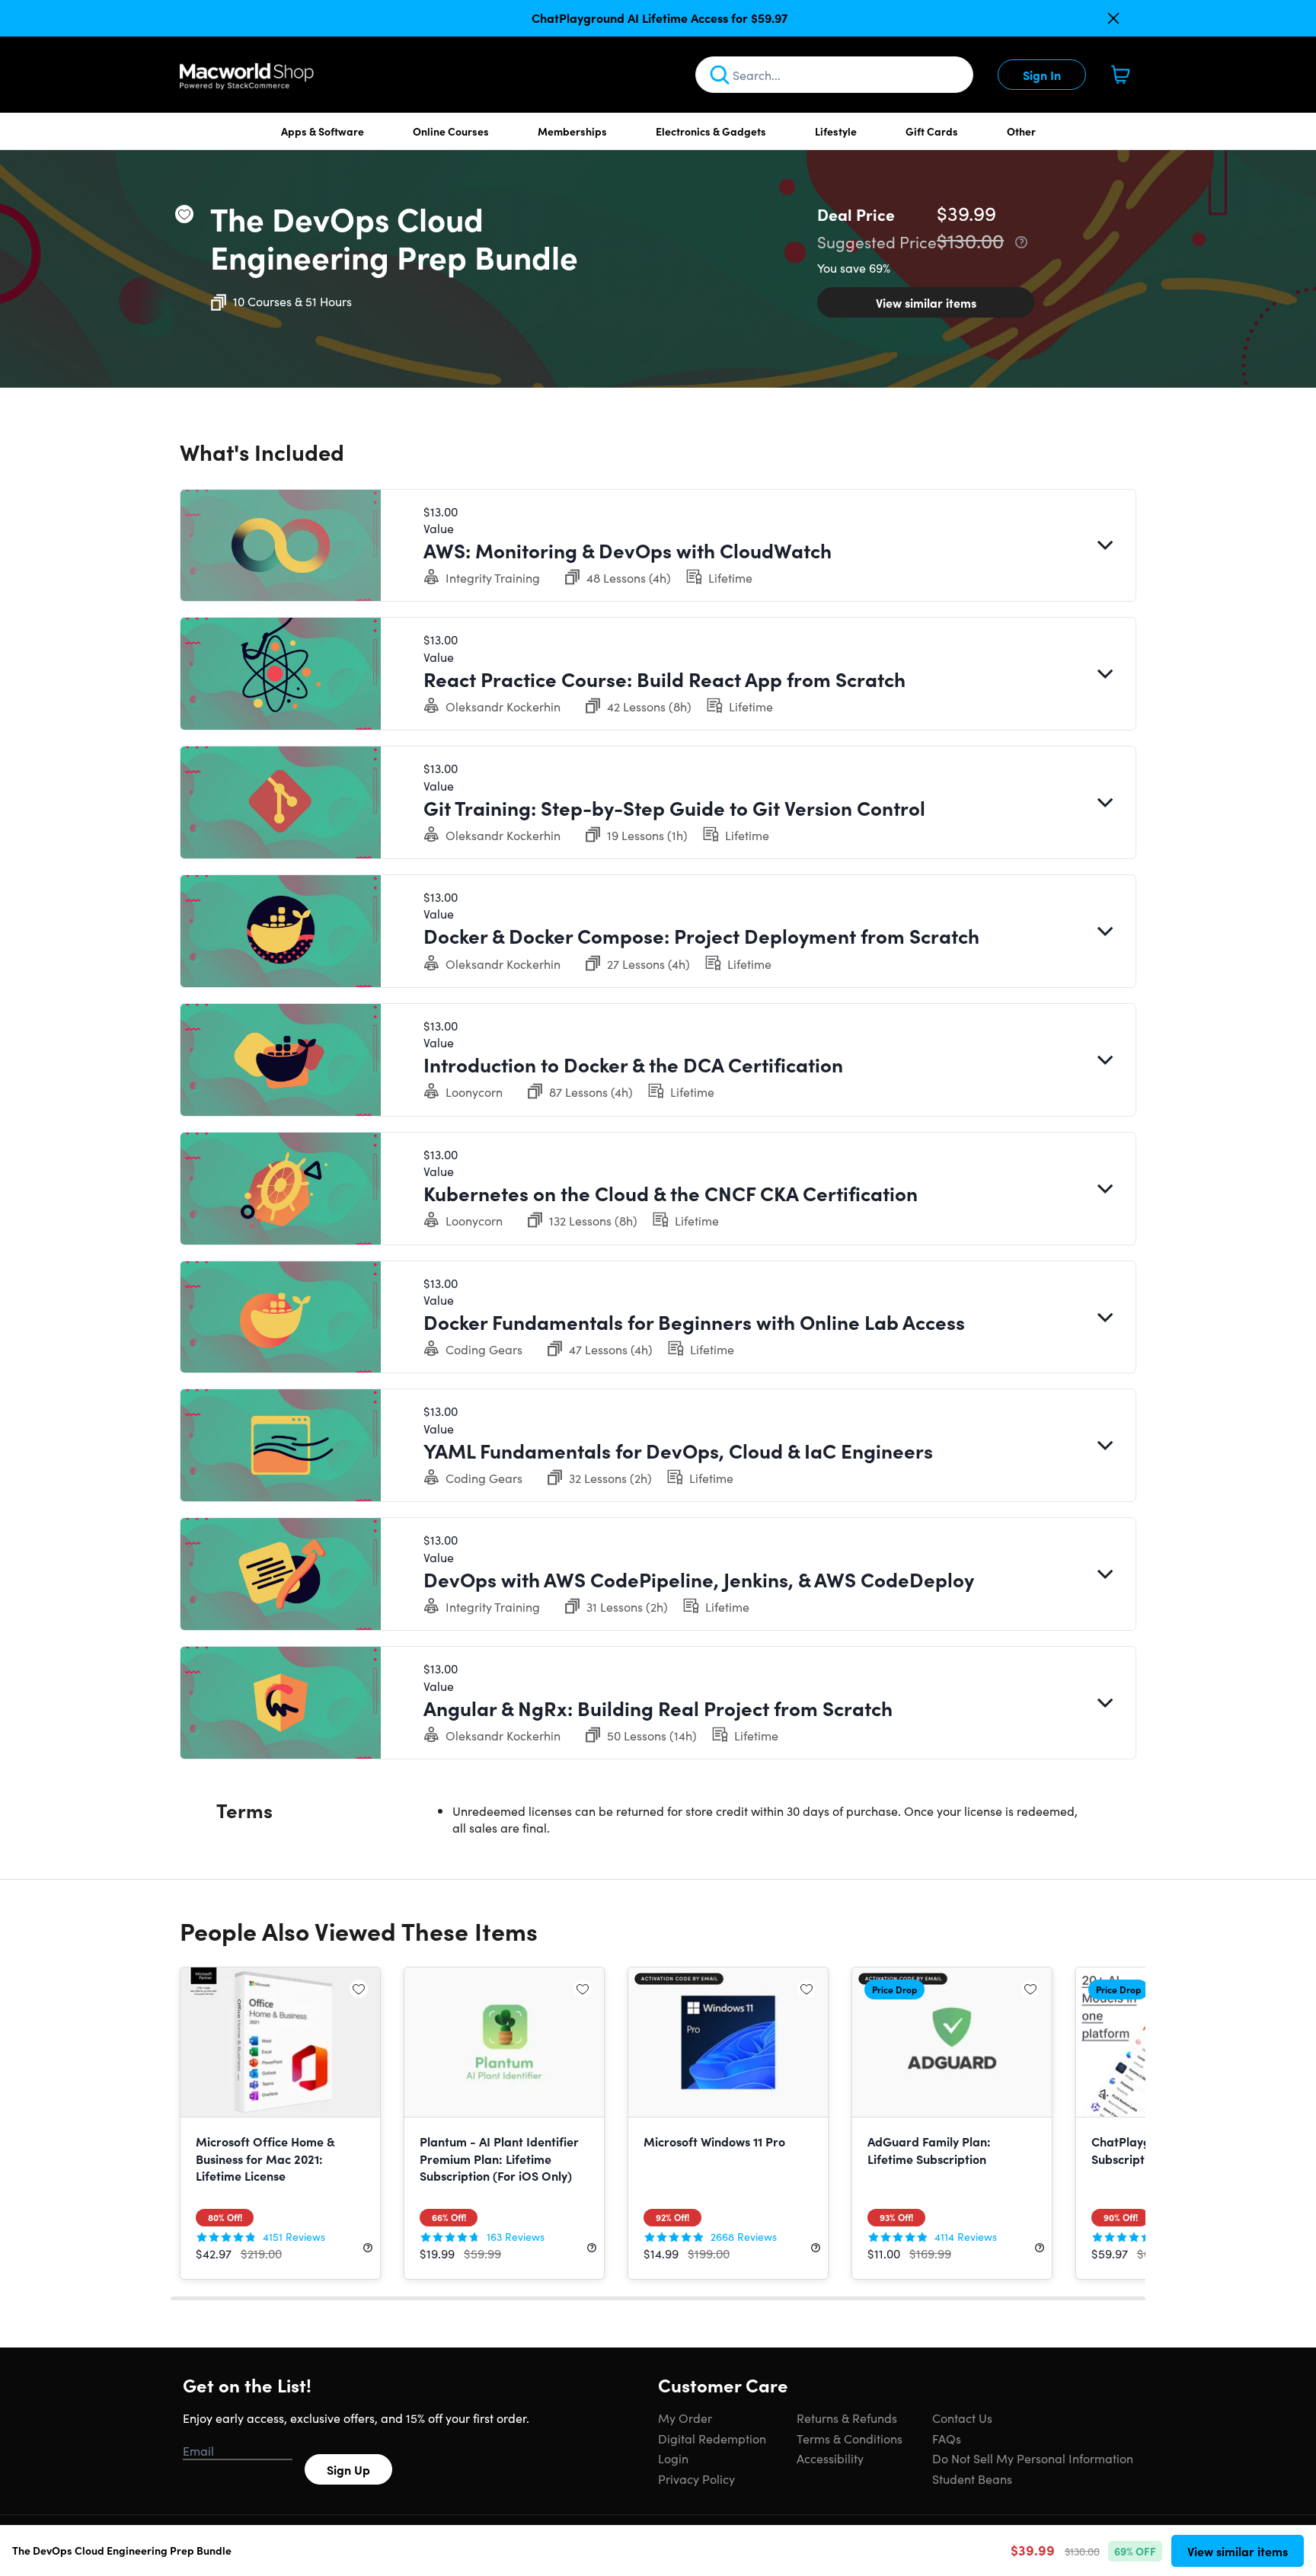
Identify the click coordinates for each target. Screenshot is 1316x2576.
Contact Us (962, 2418)
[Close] (1113, 18)
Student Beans (972, 2479)
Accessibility (830, 2458)
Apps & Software (323, 131)
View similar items (926, 302)
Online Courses (451, 131)
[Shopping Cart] (1120, 75)
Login (673, 2458)
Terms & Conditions (850, 2438)
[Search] (720, 75)
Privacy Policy (696, 2479)
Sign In (1042, 75)
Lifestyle (836, 131)
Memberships (572, 131)
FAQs (947, 2438)
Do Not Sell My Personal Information (1033, 2458)
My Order (685, 2418)
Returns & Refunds (847, 2418)
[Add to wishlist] (184, 214)
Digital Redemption (712, 2438)
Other (1021, 131)
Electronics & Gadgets (711, 131)
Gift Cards (932, 131)
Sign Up (348, 2469)
